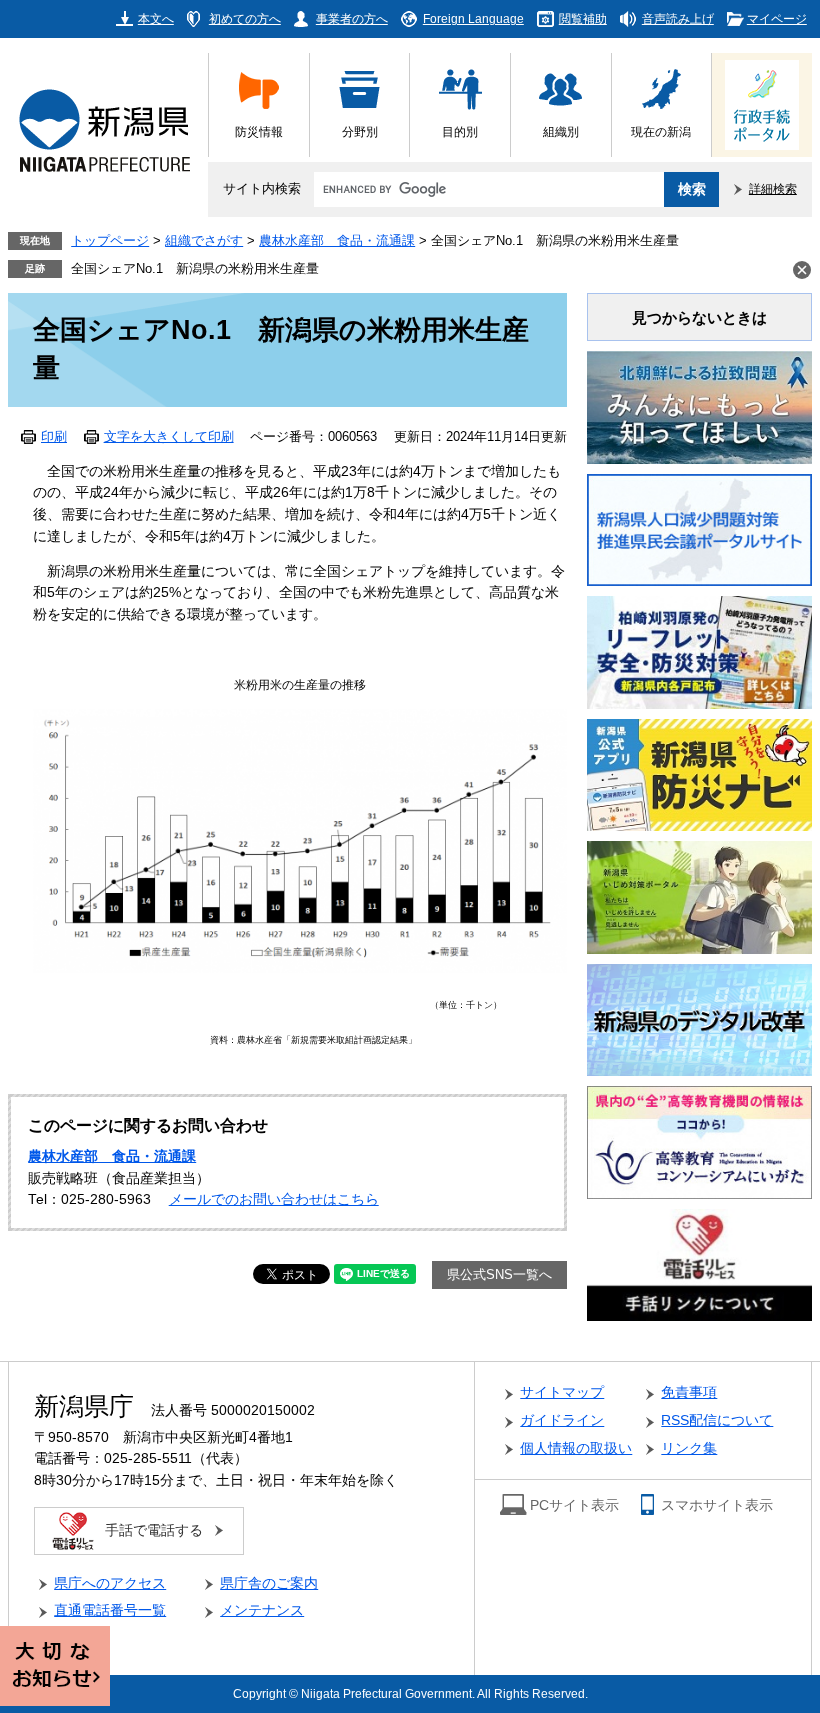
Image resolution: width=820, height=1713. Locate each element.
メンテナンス (262, 1610)
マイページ (777, 18)
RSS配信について (717, 1420)
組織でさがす (204, 241)
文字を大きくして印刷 (169, 437)
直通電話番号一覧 (110, 1610)
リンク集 (689, 1448)
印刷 (54, 437)
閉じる (802, 270)
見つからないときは (699, 317)
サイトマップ (562, 1392)
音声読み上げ (678, 18)
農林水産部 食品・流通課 (337, 241)
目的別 (460, 131)
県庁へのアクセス (110, 1583)
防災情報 (259, 131)
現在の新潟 (661, 131)
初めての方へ (245, 18)
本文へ (156, 18)
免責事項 (689, 1392)
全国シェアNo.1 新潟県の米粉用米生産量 (195, 269)
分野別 (360, 131)
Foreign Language (473, 18)
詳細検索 (773, 188)
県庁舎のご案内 (269, 1583)
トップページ (110, 241)
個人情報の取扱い (576, 1448)
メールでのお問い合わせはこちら (274, 1199)
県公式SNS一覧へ (499, 1275)
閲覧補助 (583, 18)
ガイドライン (562, 1420)
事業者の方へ (352, 18)
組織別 (561, 131)
